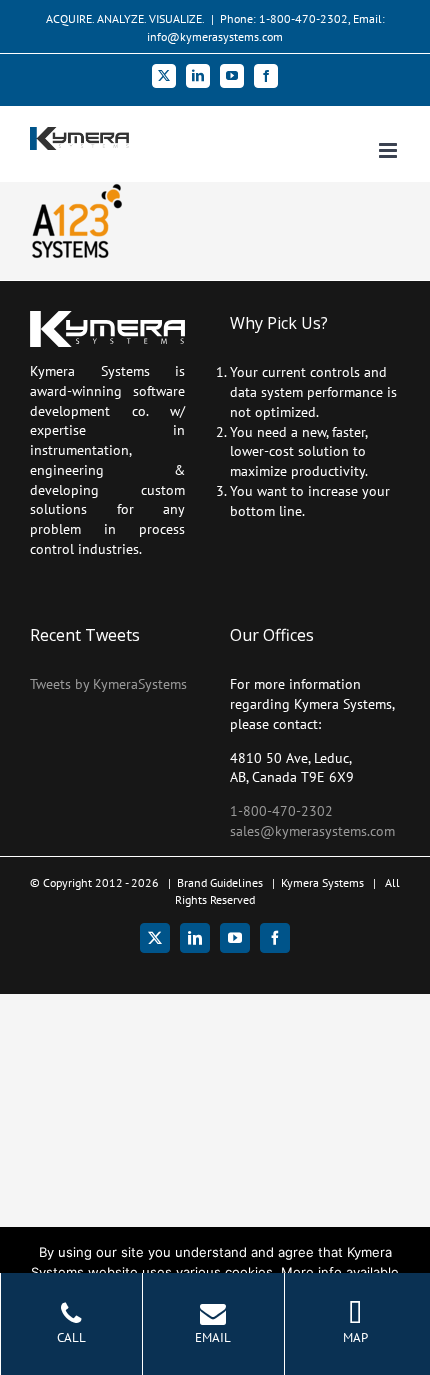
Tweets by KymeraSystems (108, 684)
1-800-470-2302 (281, 811)
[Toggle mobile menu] (389, 150)
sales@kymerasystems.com (312, 831)
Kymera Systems (322, 882)
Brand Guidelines (220, 882)
